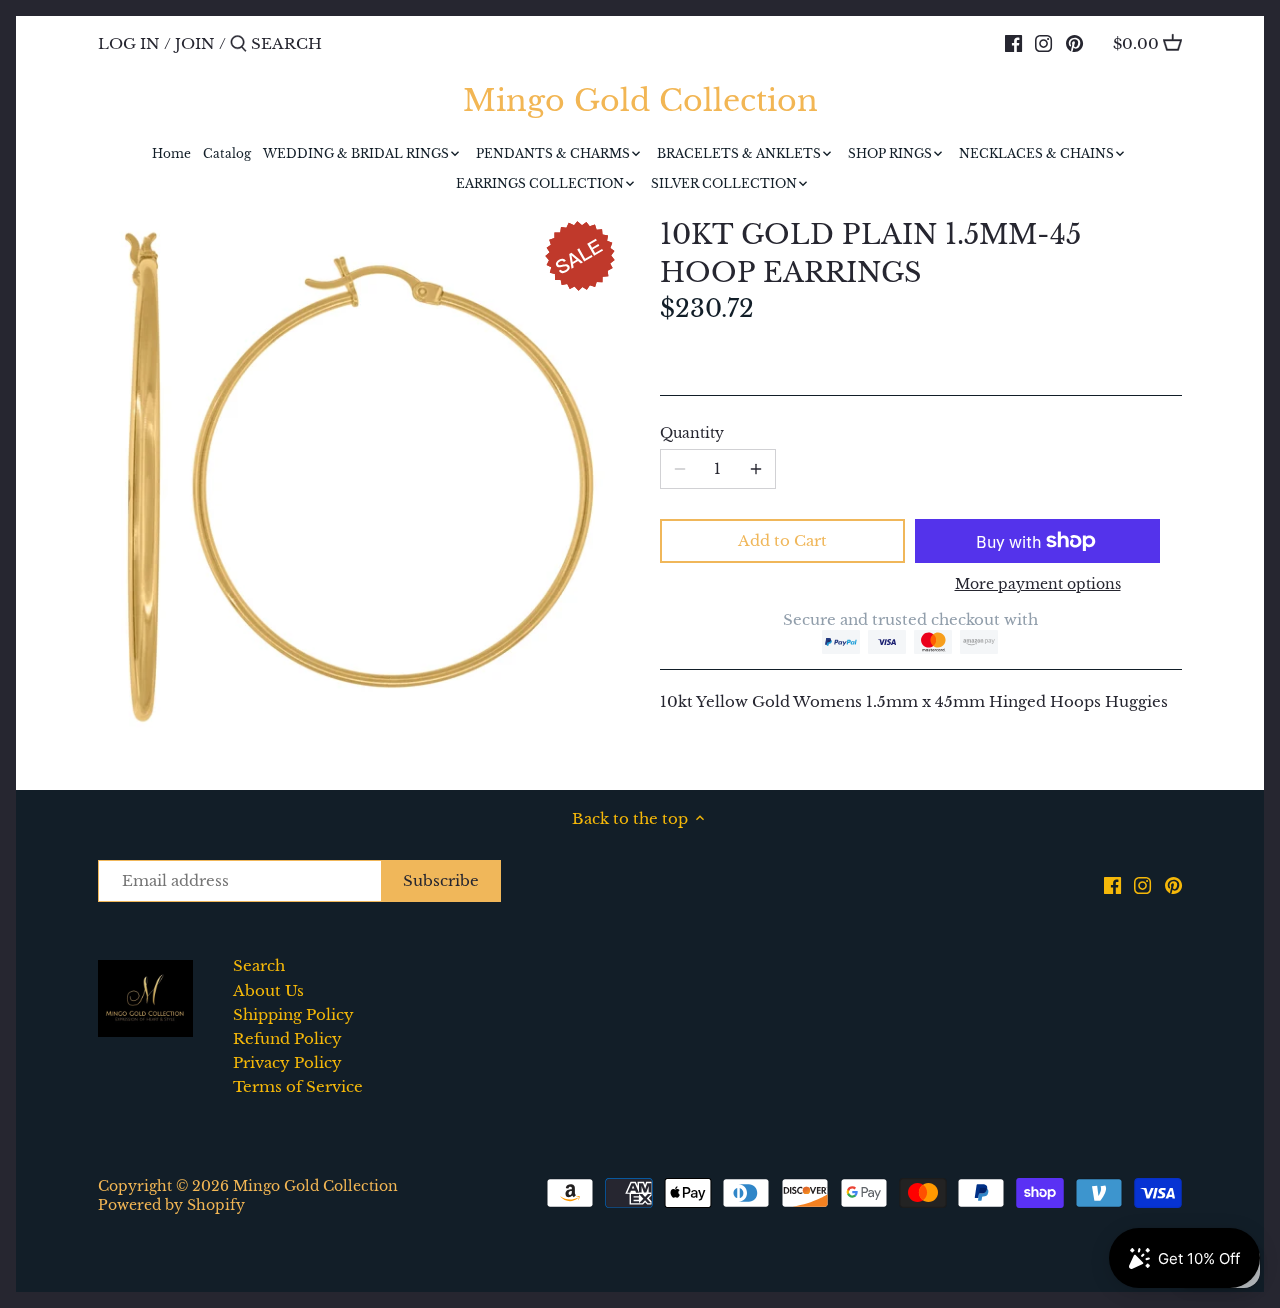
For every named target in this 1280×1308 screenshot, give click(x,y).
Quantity (692, 434)
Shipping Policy (293, 1014)
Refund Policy (287, 1038)
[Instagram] (1043, 43)
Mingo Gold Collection (640, 101)
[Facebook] (1013, 43)
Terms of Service (298, 1086)
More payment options (1038, 584)
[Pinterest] (1074, 43)
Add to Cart (782, 540)
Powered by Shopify (171, 1205)
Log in (129, 43)
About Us (268, 990)
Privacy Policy (287, 1062)
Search (259, 965)
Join (195, 43)
